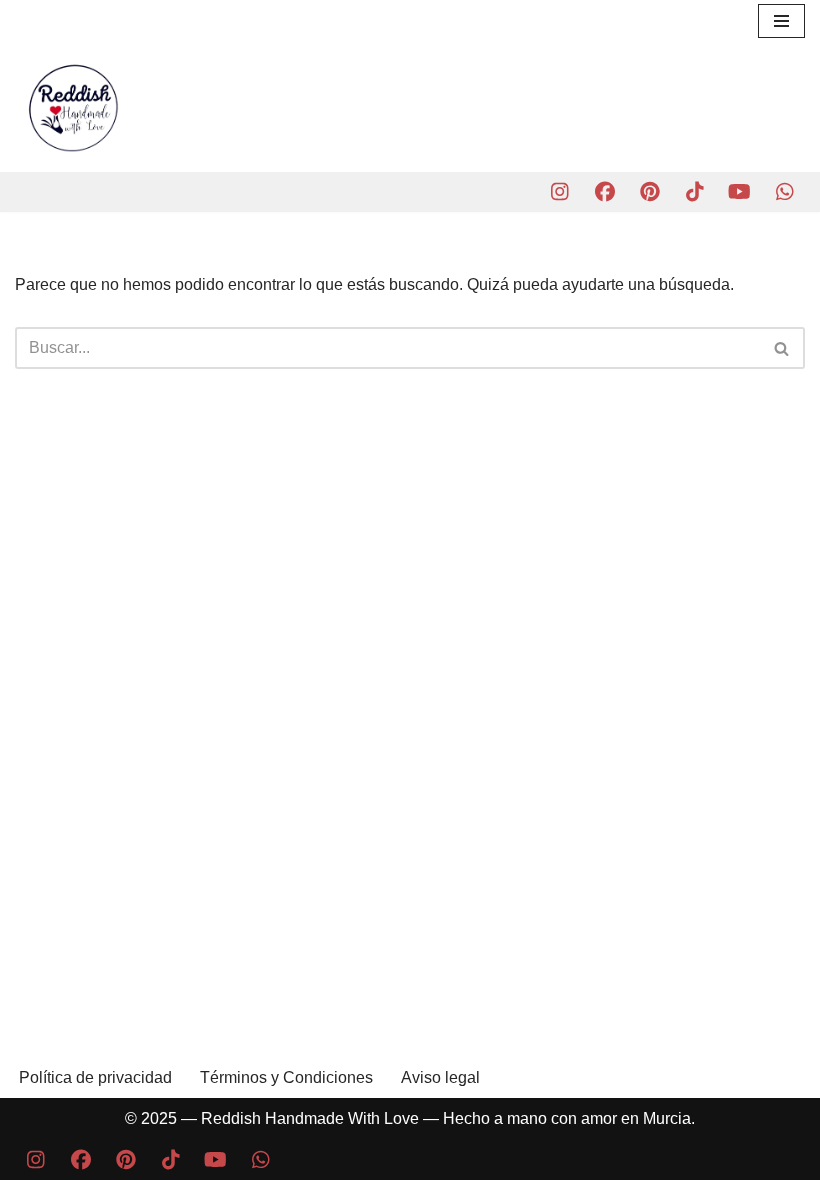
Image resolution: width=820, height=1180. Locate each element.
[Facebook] (604, 192)
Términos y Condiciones (286, 1077)
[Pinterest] (649, 192)
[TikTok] (694, 192)
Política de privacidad (95, 1077)
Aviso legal (440, 1077)
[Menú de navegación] (781, 21)
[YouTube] (739, 192)
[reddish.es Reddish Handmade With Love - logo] (75, 107)
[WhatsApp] (784, 192)
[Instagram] (559, 192)
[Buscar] (782, 348)
